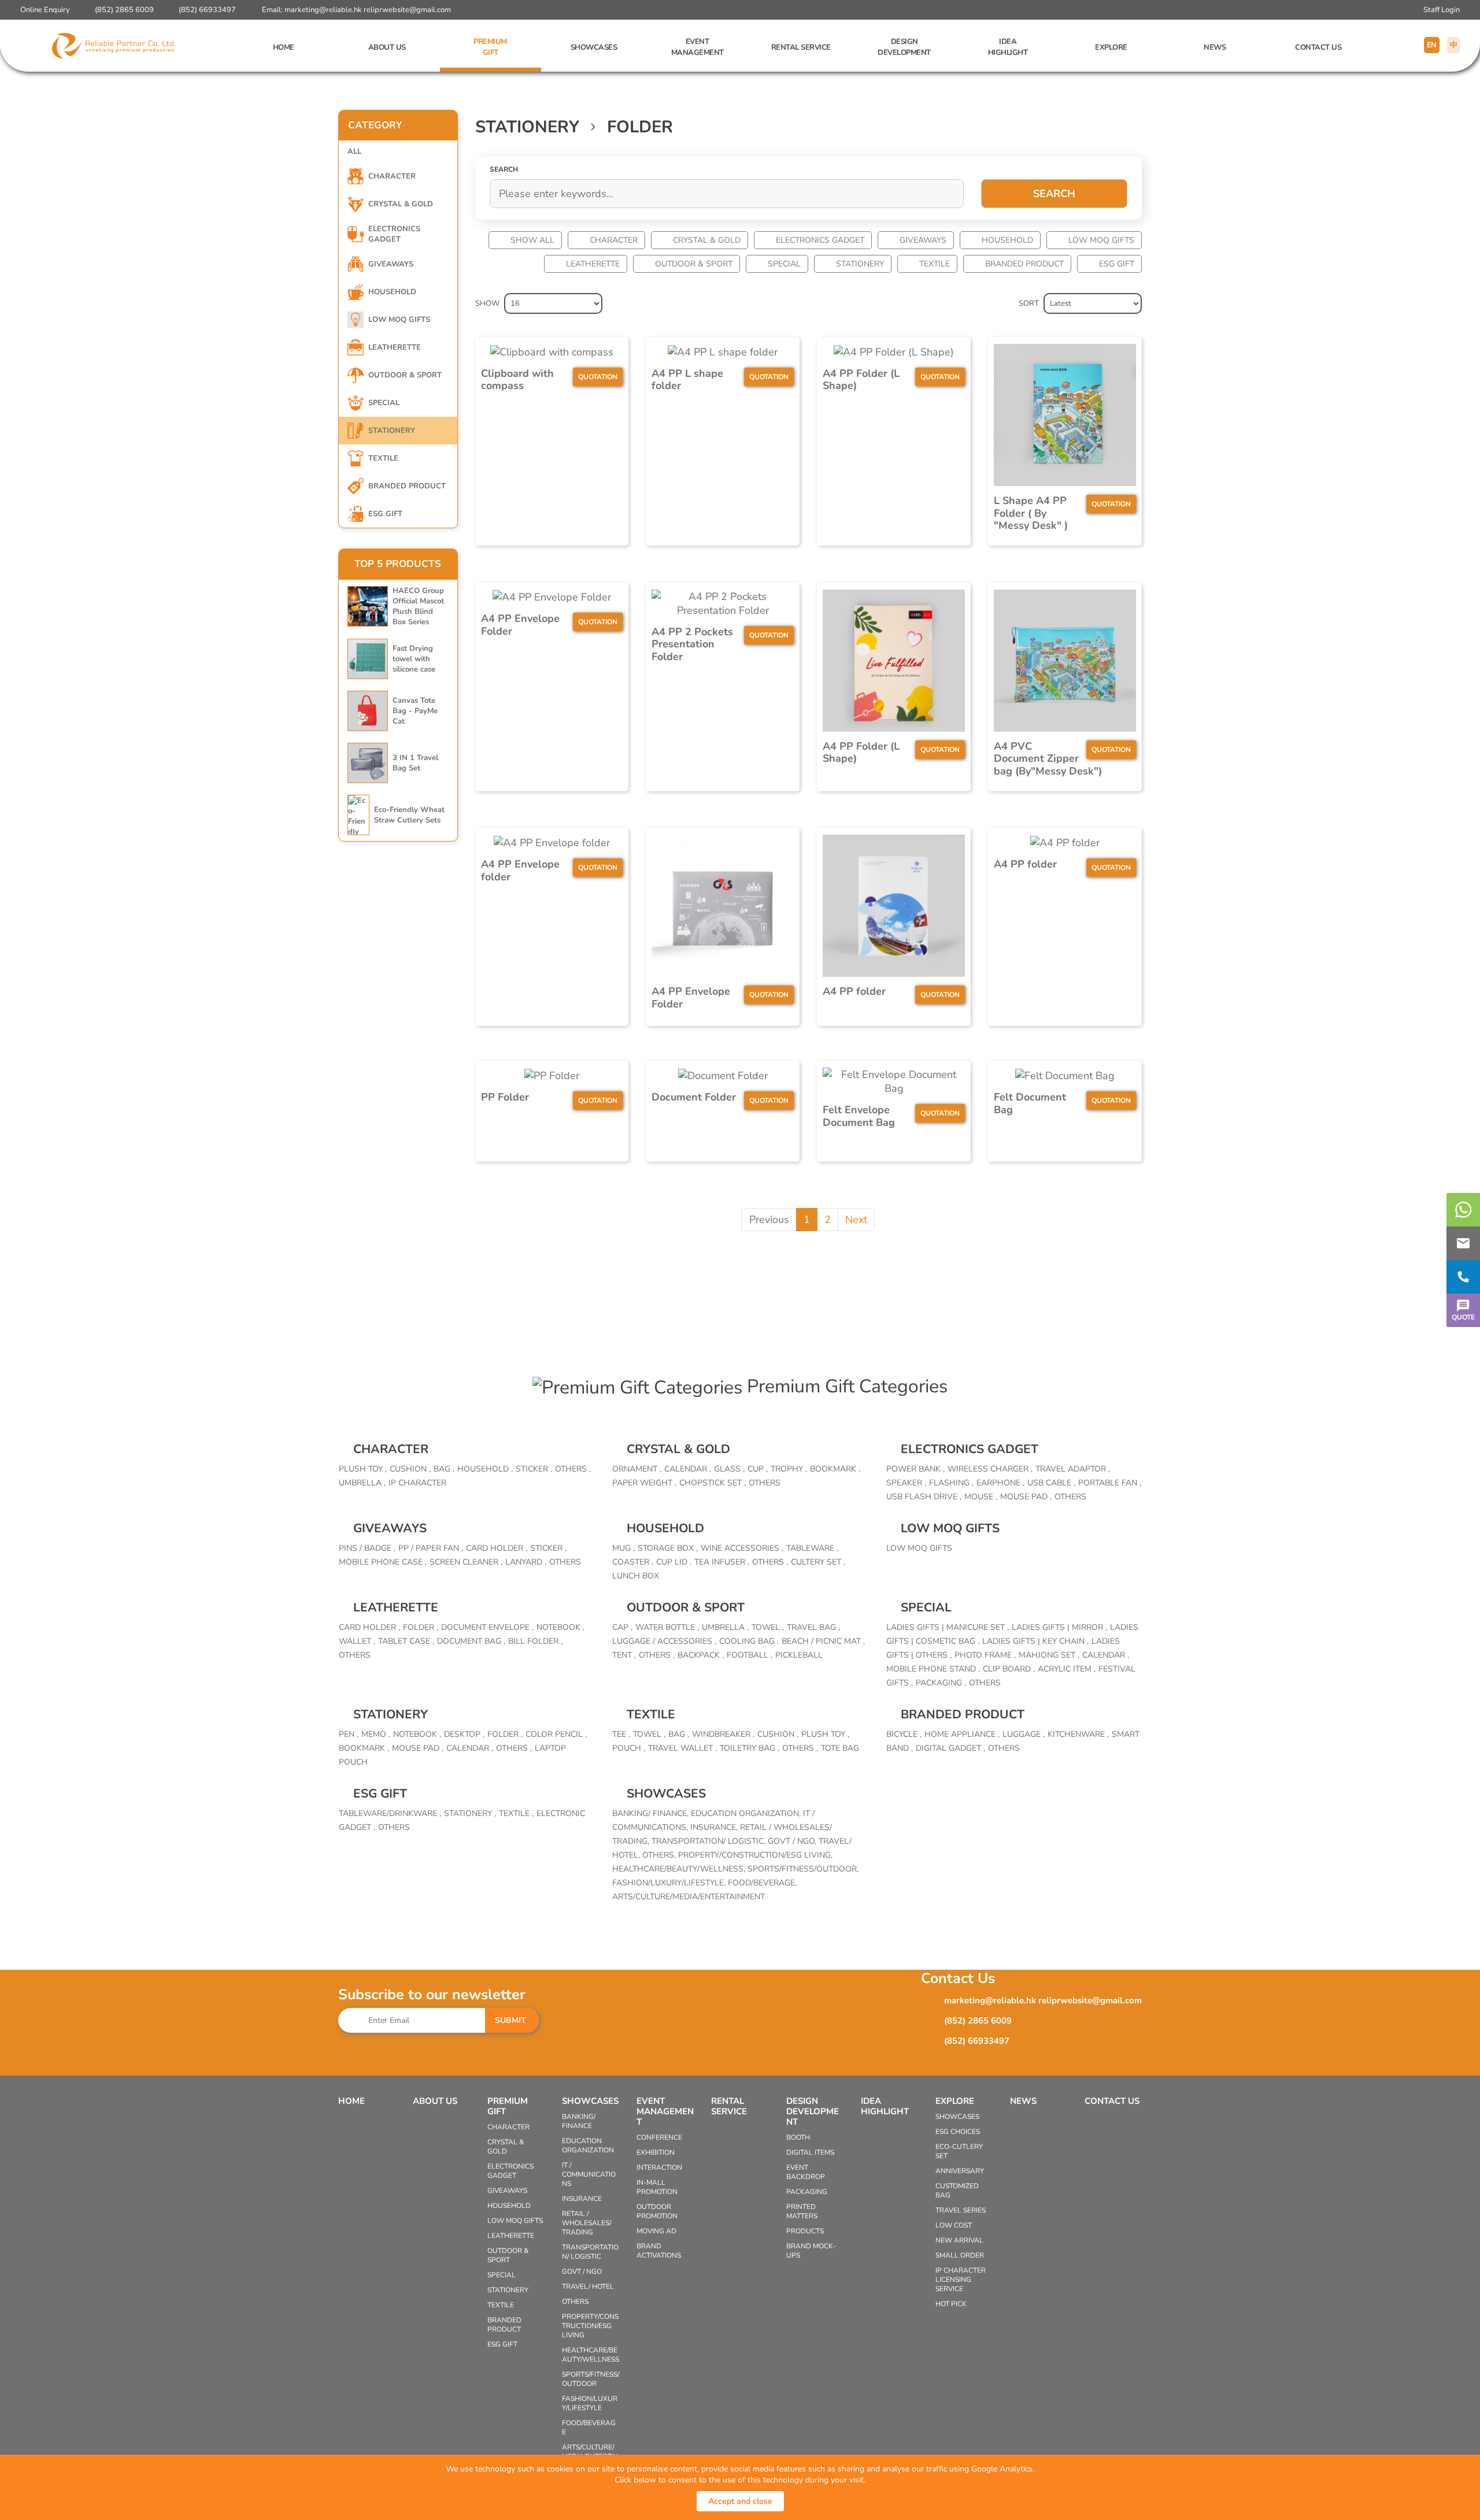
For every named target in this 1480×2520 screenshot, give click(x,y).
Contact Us (1318, 47)
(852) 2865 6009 (124, 10)
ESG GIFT (1117, 264)
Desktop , (464, 1734)
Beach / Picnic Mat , (823, 1641)
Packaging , (941, 1683)
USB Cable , (1051, 1483)
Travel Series (961, 2210)
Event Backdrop (806, 2172)
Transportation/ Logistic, (710, 1841)
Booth (798, 2137)
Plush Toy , (363, 1469)
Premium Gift (490, 47)
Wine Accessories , (742, 1548)
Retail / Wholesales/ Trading (587, 2223)
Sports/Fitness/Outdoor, (803, 1869)
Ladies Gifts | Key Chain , (1035, 1641)
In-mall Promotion (657, 2187)
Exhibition (656, 2152)
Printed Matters (802, 2211)
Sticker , (534, 1469)
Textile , (516, 1813)
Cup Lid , (674, 1562)
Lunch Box (636, 1576)
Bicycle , (904, 1734)
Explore (1111, 47)
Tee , (621, 1734)
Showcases (594, 47)
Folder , (421, 1627)
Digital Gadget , (950, 1748)
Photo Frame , (985, 1655)
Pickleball (799, 1655)
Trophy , (789, 1469)
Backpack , (701, 1655)
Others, (660, 1855)
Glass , (729, 1469)
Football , (750, 1655)
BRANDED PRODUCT (1024, 264)
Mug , (624, 1548)
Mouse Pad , (1026, 1497)
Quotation (598, 377)
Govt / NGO (582, 2271)
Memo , (376, 1734)
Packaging (807, 2192)
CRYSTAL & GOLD (707, 240)
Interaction (659, 2167)
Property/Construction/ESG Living (590, 2326)
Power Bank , (915, 1469)
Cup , (758, 1469)
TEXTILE (935, 264)
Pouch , (629, 1748)
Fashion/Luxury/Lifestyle (590, 2403)
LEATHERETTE (593, 264)
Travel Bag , (813, 1627)
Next (856, 1220)
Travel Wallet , (682, 1748)
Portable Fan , (1110, 1483)
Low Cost (954, 2225)
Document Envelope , (487, 1627)
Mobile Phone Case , (383, 1562)
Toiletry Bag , (750, 1748)
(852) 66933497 (207, 10)
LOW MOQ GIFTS (1101, 240)
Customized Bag (957, 2191)
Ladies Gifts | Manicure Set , (948, 1627)
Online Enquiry (45, 10)
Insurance (582, 2199)
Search (1054, 194)
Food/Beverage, (762, 1883)
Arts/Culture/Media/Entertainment (689, 1897)
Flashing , (951, 1483)
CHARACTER (614, 240)
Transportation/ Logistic (590, 2252)
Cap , (622, 1627)
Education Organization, (747, 1813)
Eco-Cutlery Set (959, 2151)
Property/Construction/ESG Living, (755, 1855)
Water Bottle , (667, 1627)
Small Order (960, 2255)
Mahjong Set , (1049, 1655)
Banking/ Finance (579, 2121)
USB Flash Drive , (924, 1497)
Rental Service (801, 47)
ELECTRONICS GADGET (820, 240)
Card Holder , (497, 1548)
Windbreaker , (723, 1734)
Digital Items (810, 2152)
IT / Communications (589, 2174)
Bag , (444, 1469)
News (1215, 47)
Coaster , (633, 1562)
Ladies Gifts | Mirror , (1059, 1627)
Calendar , (688, 1469)
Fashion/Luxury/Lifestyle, (670, 1883)
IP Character (417, 1483)
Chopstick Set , (713, 1483)
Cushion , (410, 1469)
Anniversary (960, 2171)
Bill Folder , (535, 1641)
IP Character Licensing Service (961, 2280)
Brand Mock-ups (811, 2251)
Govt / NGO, (793, 1841)
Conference (659, 2137)
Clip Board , (1009, 1669)
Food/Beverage (589, 2428)
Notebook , (560, 1627)
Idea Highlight (1008, 47)
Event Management (698, 47)
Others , (573, 1469)
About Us (387, 47)
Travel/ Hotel (588, 2286)
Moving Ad (656, 2231)
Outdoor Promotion (657, 2211)
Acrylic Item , (1067, 1669)
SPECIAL (784, 264)
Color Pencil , (556, 1734)
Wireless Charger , (990, 1469)
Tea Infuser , (722, 1562)
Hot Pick (951, 2304)
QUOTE (1463, 1317)
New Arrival (959, 2240)
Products (805, 2231)
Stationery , (470, 1813)
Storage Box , (668, 1548)
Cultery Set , (818, 1562)
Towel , (768, 1627)
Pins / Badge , (367, 1548)
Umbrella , (362, 1483)
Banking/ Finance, (652, 1813)
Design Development (904, 47)
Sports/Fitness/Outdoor (591, 2379)
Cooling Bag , (749, 1641)
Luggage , (1024, 1734)
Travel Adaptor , (1073, 1469)
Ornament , (637, 1469)
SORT (1029, 303)
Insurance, (715, 1827)
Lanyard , (526, 1562)
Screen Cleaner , (466, 1562)
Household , (485, 1469)
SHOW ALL (532, 240)
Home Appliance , (962, 1734)
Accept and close (740, 2501)
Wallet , (357, 1641)
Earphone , (1000, 1483)
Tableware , (812, 1548)
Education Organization (588, 2145)
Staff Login (1442, 10)
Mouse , (981, 1497)
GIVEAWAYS (923, 240)
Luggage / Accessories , (664, 1641)
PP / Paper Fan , (431, 1548)
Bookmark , (835, 1469)
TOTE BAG (840, 1748)
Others (765, 1483)
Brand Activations (659, 2251)
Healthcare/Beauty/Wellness (591, 2355)
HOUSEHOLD (1007, 240)
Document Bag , (471, 1641)
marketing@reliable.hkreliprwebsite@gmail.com (368, 10)
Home (284, 47)
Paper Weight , (644, 1483)
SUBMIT (510, 2020)
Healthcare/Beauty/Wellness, (680, 1869)
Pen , (349, 1734)
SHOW (487, 303)
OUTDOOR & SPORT (694, 264)
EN (1432, 45)
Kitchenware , (1078, 1734)
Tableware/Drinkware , (390, 1813)
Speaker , (906, 1483)
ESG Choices (958, 2132)
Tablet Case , (406, 1641)
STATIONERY (860, 264)
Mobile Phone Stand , (933, 1669)
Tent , (624, 1655)
